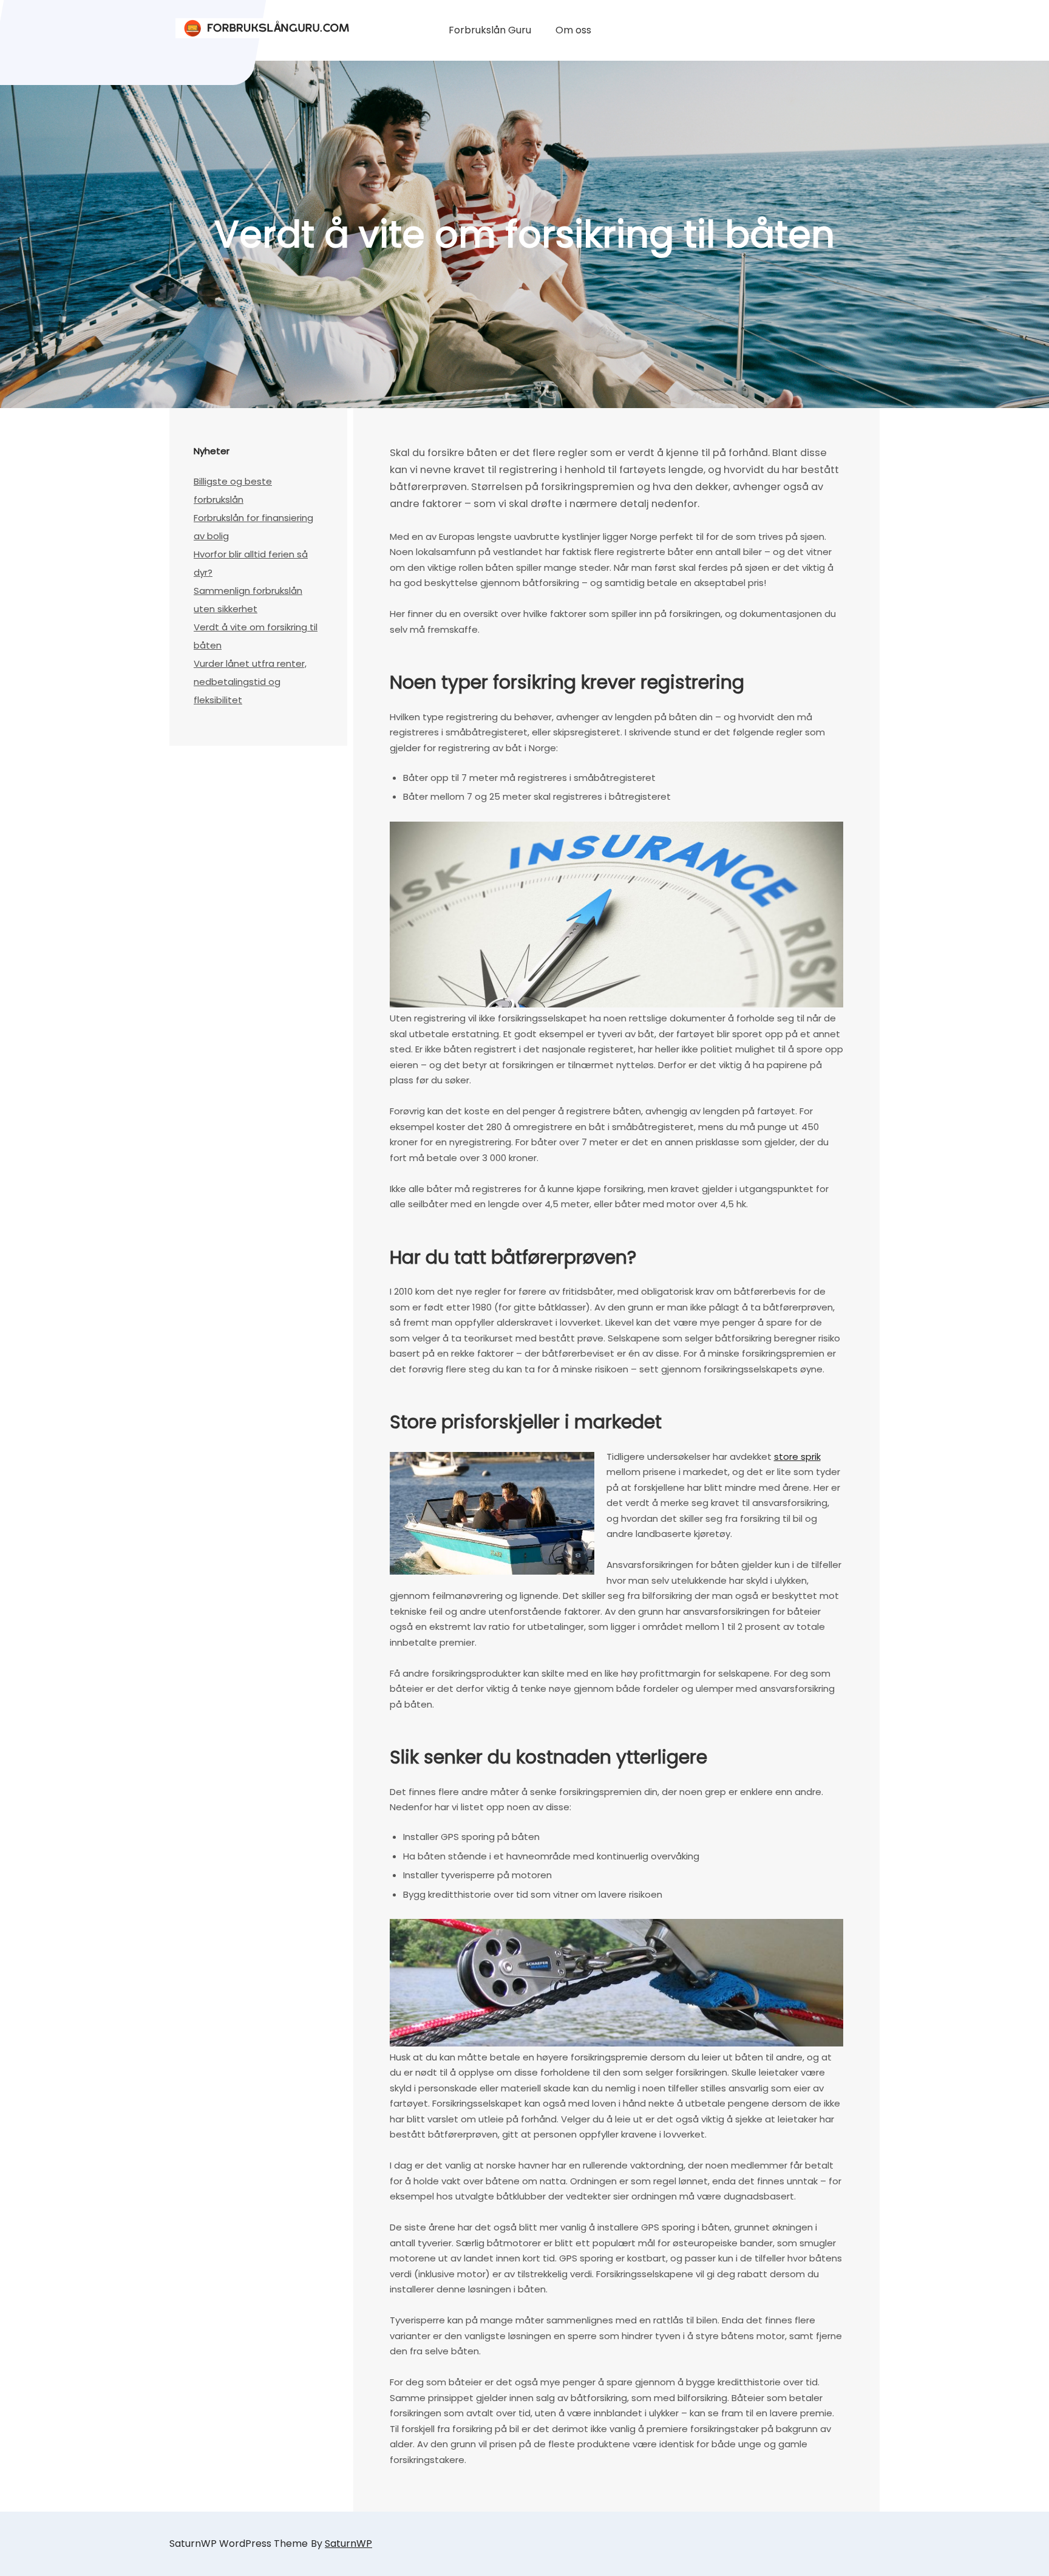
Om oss (573, 30)
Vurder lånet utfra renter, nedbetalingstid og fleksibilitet (250, 682)
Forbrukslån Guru (490, 30)
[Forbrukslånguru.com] (266, 25)
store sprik (797, 1457)
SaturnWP (348, 2544)
